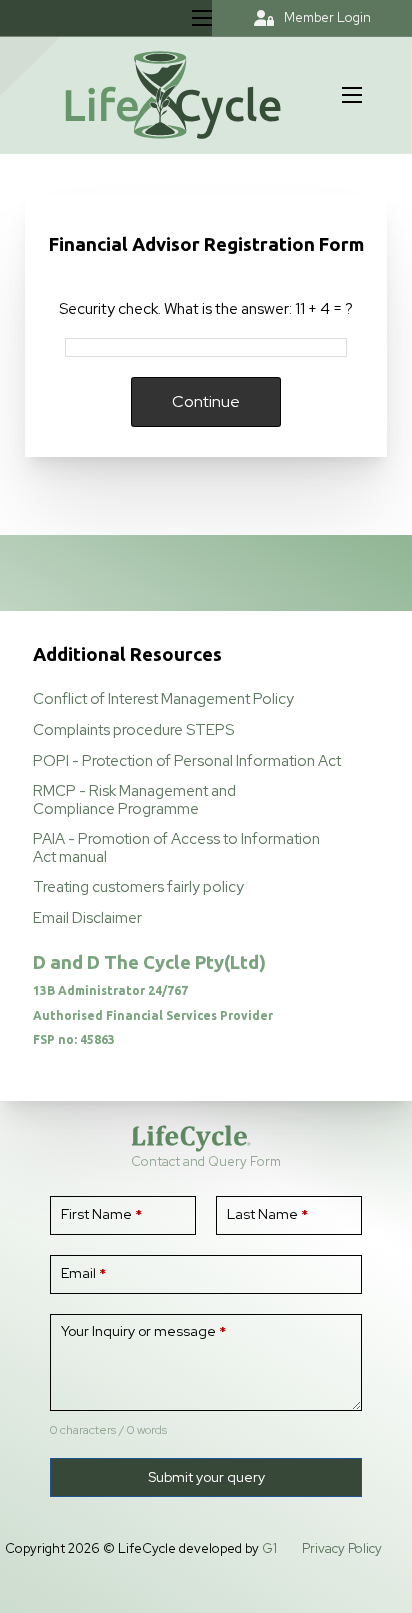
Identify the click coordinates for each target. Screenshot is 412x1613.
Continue (206, 401)
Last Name (267, 1214)
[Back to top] (342, 1553)
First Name (101, 1214)
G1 (269, 1548)
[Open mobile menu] (202, 18)
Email (83, 1273)
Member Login (327, 17)
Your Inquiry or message (143, 1331)
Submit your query (206, 1477)
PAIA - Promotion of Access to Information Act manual (176, 847)
